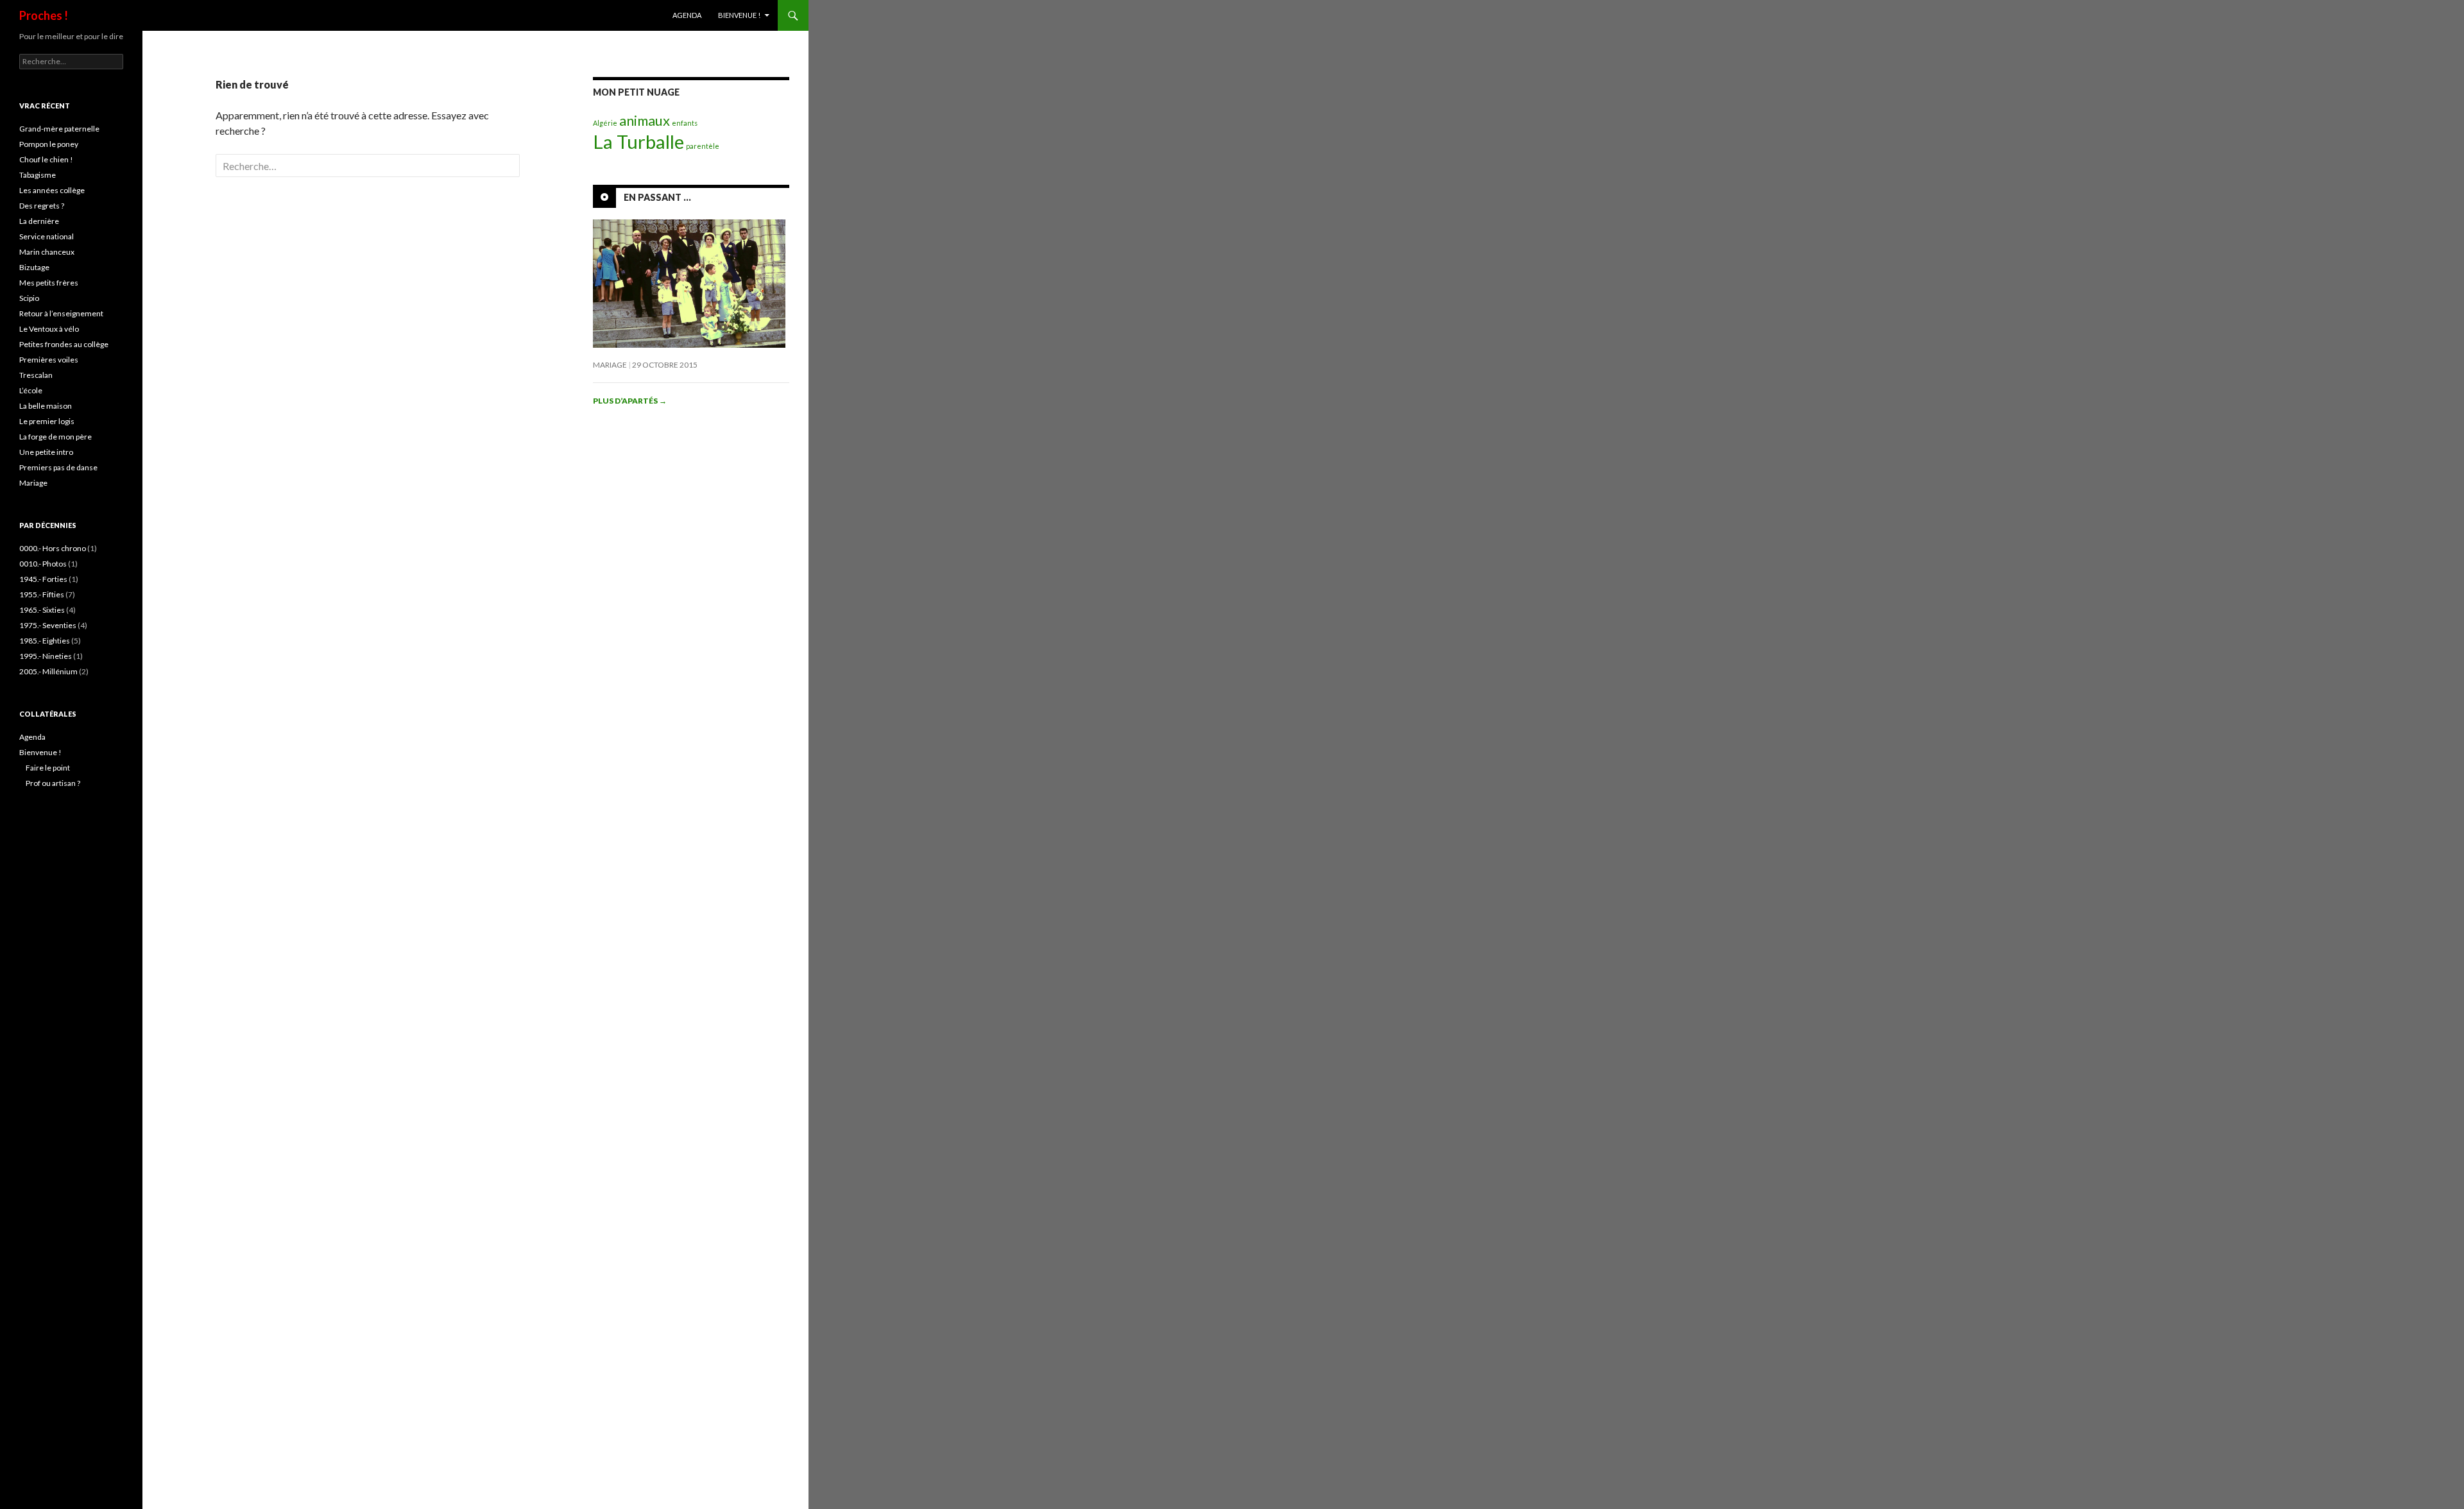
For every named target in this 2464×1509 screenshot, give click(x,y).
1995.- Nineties (46, 656)
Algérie (605, 123)
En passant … (657, 197)
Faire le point (48, 768)
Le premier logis (47, 421)
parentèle (703, 146)
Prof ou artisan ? (53, 783)
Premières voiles (49, 360)
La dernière (39, 221)
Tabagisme (38, 175)
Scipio (29, 298)
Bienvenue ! (739, 15)
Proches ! (44, 15)
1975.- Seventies (48, 625)
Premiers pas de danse (58, 467)
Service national (47, 236)
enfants (685, 123)
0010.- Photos (43, 564)
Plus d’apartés (630, 401)
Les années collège (52, 190)
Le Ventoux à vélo (49, 329)
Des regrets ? (42, 206)
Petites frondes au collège (64, 344)
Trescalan (36, 375)
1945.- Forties (43, 579)
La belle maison (46, 406)
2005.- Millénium (48, 671)
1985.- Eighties (45, 641)
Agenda (687, 15)
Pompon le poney (49, 144)
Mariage (610, 365)
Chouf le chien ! (46, 159)
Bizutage (34, 267)
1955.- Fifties (42, 594)
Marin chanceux (47, 252)
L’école (31, 390)
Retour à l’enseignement (61, 313)
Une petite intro (46, 452)
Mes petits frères (49, 283)
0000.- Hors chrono (53, 548)
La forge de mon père (56, 437)
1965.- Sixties (42, 610)
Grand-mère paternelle (59, 129)
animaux (645, 120)
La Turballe (638, 141)
